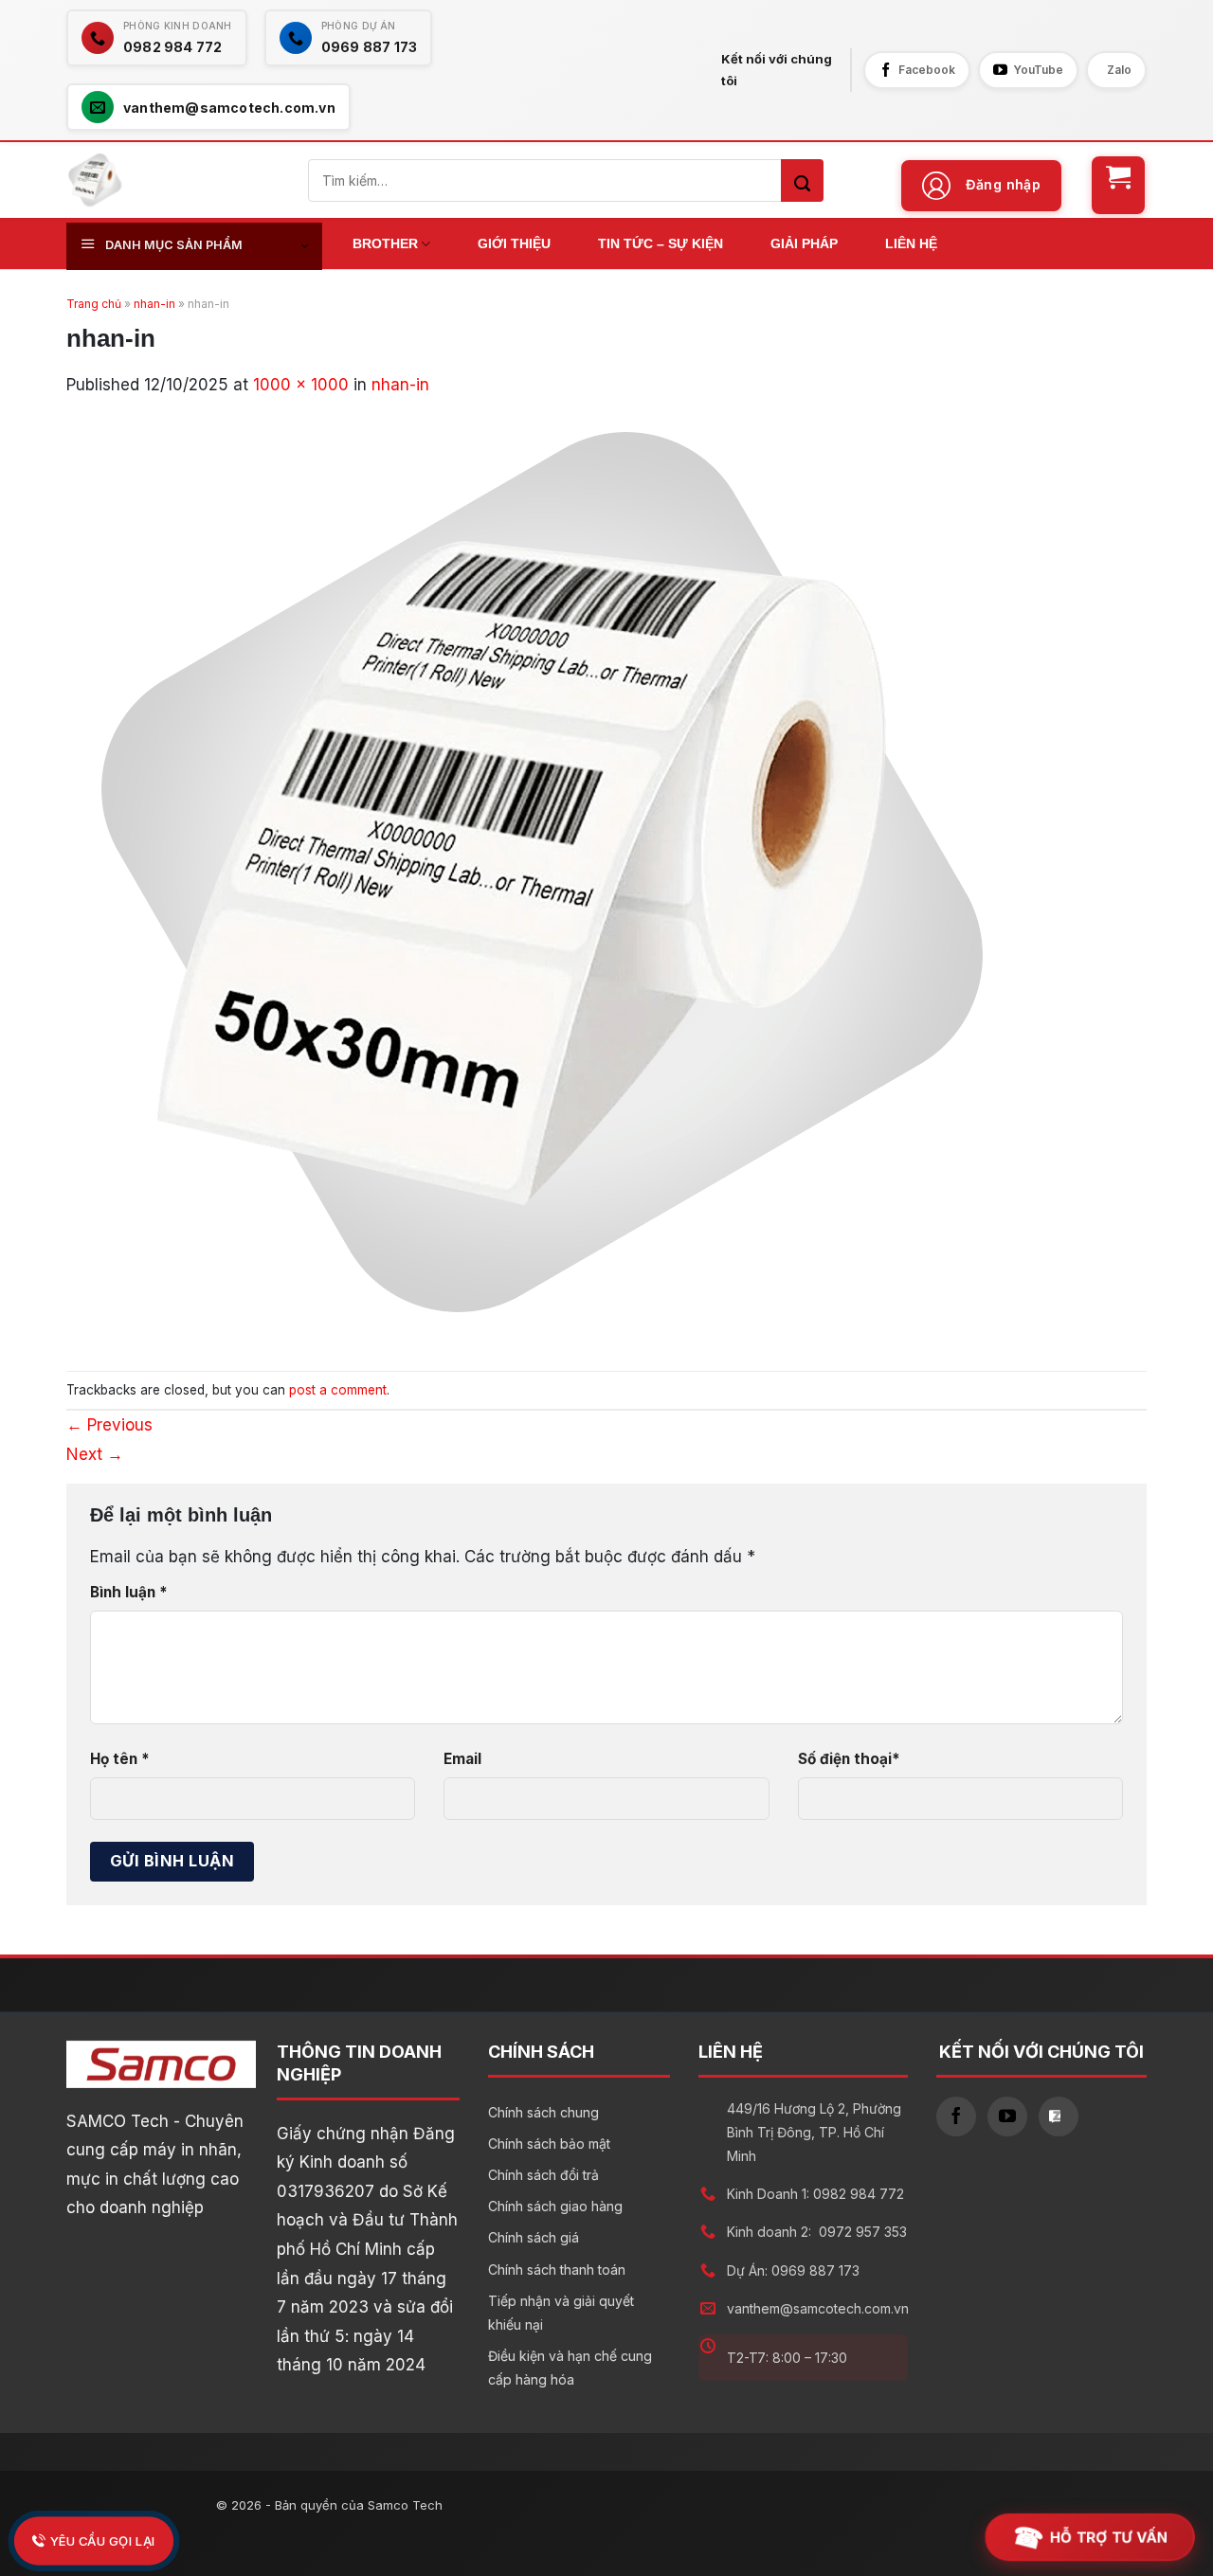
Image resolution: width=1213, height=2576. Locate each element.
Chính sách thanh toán (557, 2270)
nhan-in (154, 304)
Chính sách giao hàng (555, 2206)
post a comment (338, 1390)
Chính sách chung (543, 2112)
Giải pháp (804, 243)
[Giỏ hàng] (1118, 185)
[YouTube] (1007, 2117)
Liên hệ (911, 243)
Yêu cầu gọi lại (103, 2540)
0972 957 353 (863, 2232)
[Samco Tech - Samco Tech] (95, 180)
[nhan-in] (540, 872)
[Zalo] (1059, 2117)
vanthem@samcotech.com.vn (818, 2308)
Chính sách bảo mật (549, 2144)
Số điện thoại (849, 1759)
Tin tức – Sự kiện (661, 243)
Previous (109, 1425)
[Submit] (802, 180)
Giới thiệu (514, 243)
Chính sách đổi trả (543, 2175)
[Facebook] (956, 2117)
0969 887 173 (815, 2270)
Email (462, 1759)
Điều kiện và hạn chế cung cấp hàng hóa (570, 2368)
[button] (982, 186)
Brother (385, 243)
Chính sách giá (534, 2237)
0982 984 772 (859, 2194)
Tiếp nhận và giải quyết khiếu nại (561, 2313)
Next (95, 1454)
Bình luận (129, 1592)
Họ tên (120, 1759)
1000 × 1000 (301, 385)
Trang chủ (94, 304)
